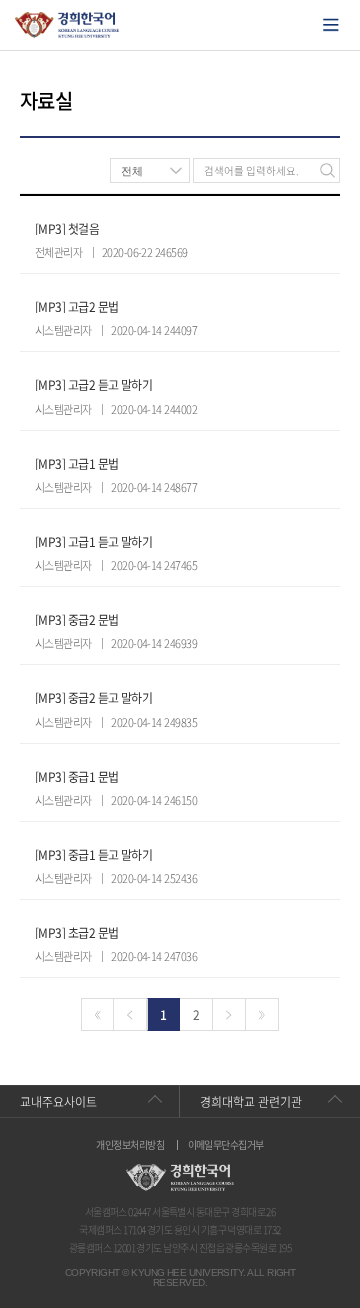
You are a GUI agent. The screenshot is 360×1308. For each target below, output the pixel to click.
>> (262, 1014)
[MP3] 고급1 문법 (77, 464)
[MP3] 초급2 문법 (77, 933)
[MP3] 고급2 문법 (77, 307)
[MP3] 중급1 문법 (77, 777)
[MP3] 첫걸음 (67, 229)
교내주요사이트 (58, 1102)
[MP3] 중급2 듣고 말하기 (93, 698)
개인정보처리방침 (130, 1145)
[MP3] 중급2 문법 (77, 620)
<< (97, 1014)
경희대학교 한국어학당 (67, 25)
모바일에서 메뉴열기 (331, 25)
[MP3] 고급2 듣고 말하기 (93, 385)
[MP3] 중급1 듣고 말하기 (93, 855)
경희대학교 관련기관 (251, 1102)
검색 (327, 170)
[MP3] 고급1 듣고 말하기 (93, 542)
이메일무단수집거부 (226, 1145)
